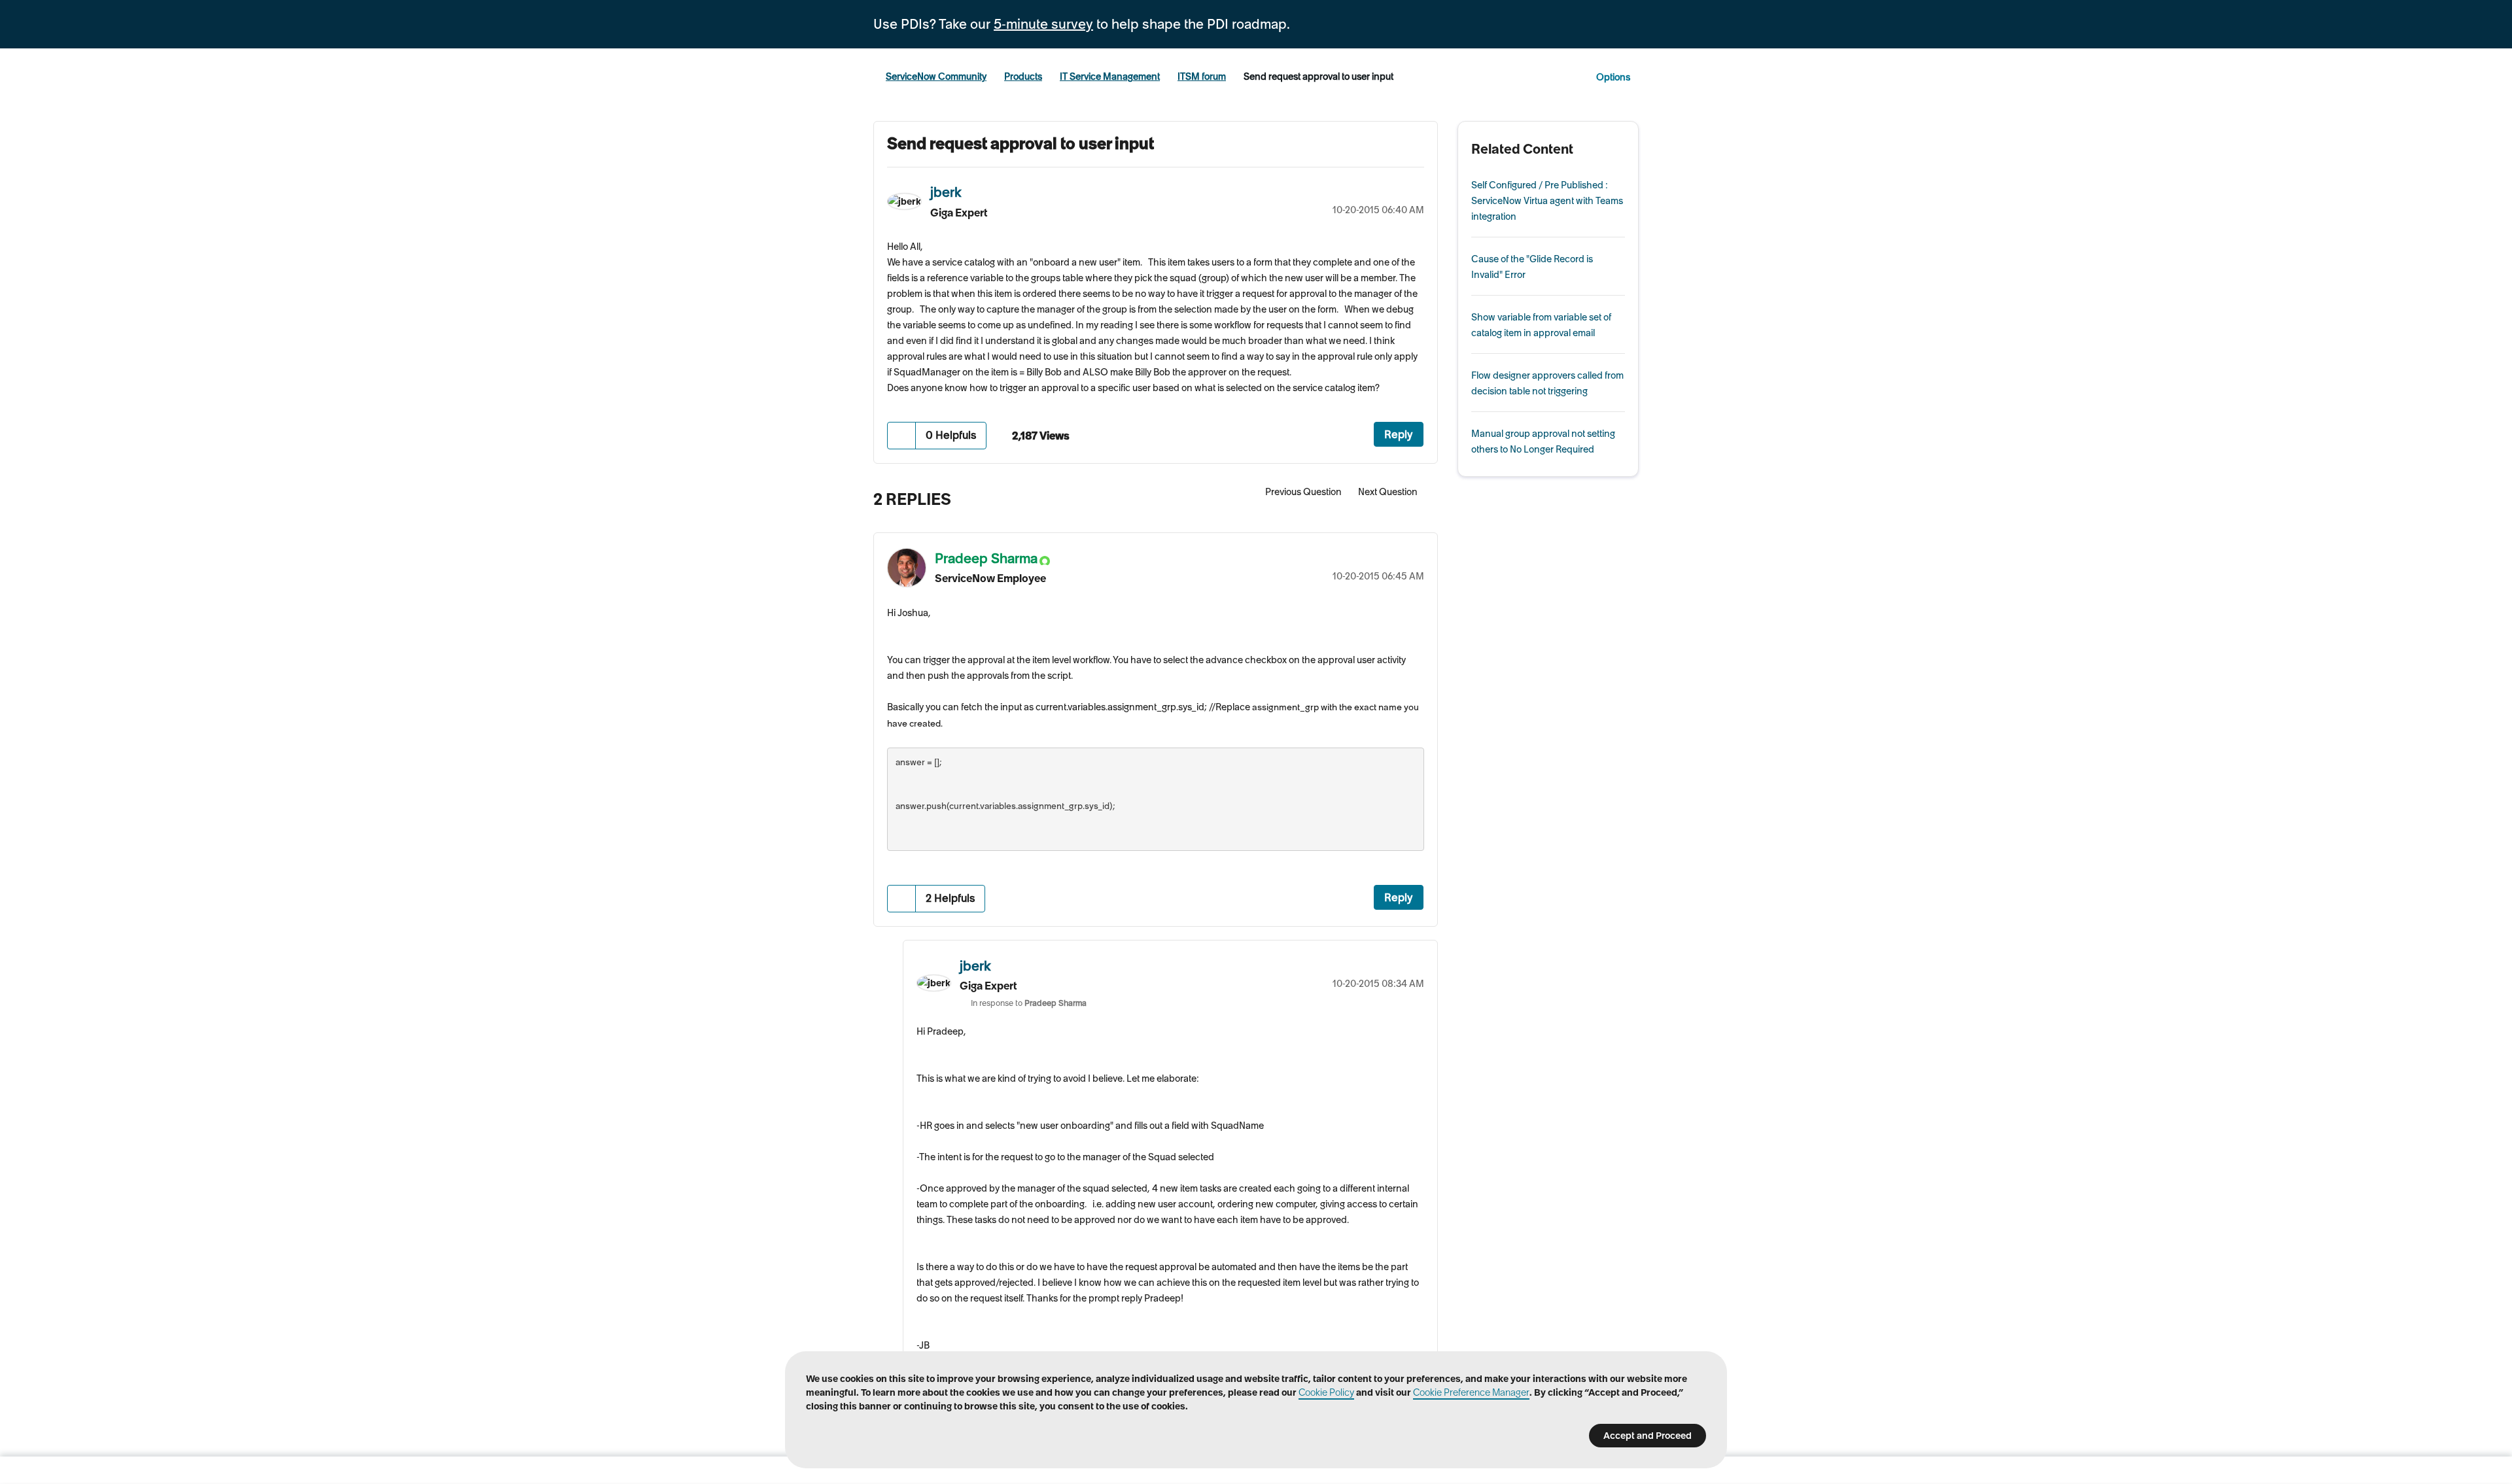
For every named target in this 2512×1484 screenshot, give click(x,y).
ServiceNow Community (936, 77)
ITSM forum (1202, 77)
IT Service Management (1110, 77)
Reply (1399, 434)
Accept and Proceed (1648, 1436)
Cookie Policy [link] (1326, 1392)
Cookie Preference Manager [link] (1471, 1392)
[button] (902, 435)
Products (1023, 77)
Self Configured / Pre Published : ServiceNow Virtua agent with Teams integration (1547, 201)
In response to (1029, 1003)
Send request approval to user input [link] (1318, 77)
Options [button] (1613, 77)
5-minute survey (1043, 24)
